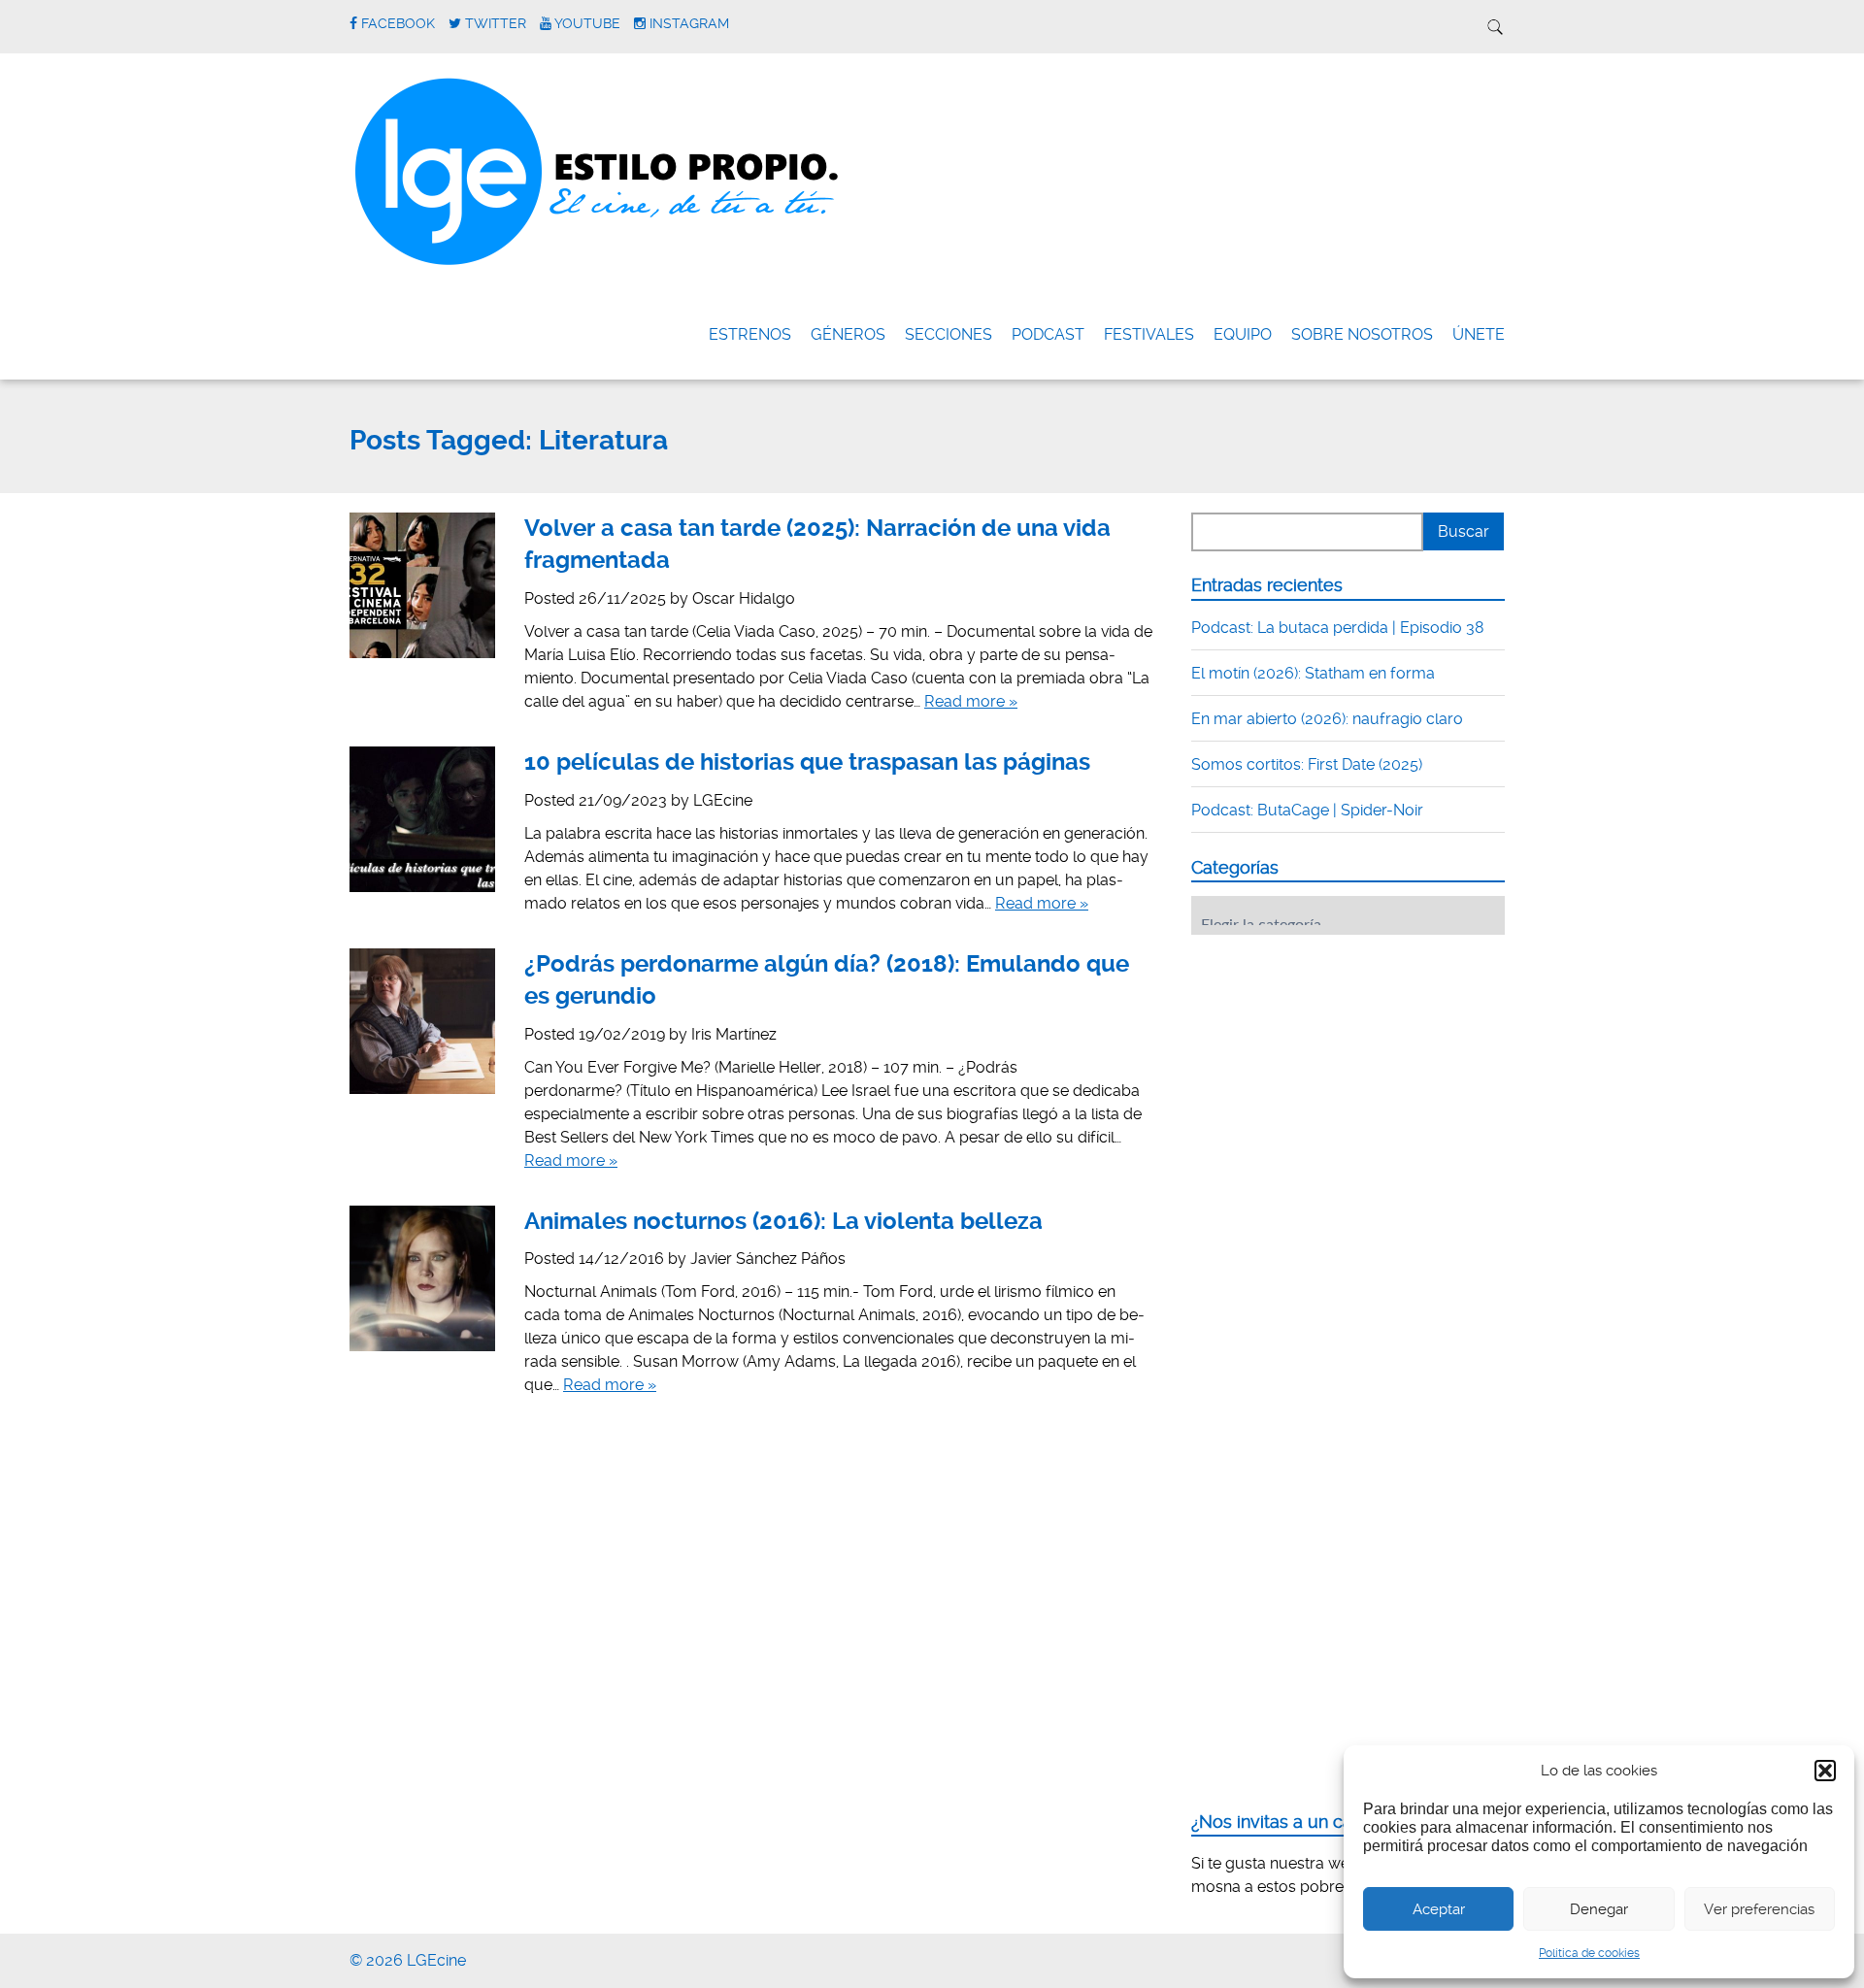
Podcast (1048, 334)
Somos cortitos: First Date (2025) (1307, 764)
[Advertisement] (1337, 1070)
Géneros (848, 334)
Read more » (971, 701)
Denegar (1599, 1909)
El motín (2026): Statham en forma (1313, 673)
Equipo (1243, 334)
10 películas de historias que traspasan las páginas (807, 762)
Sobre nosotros (1362, 334)
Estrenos (750, 334)
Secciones (949, 334)
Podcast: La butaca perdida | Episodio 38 (1338, 628)
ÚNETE (1479, 334)
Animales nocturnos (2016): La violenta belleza (783, 1221)
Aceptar (1439, 1909)
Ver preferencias (1759, 1909)
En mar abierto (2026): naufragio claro (1327, 719)
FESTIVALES (1149, 334)
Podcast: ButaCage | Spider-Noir (1307, 810)
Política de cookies (1589, 1953)
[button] (1825, 1771)
